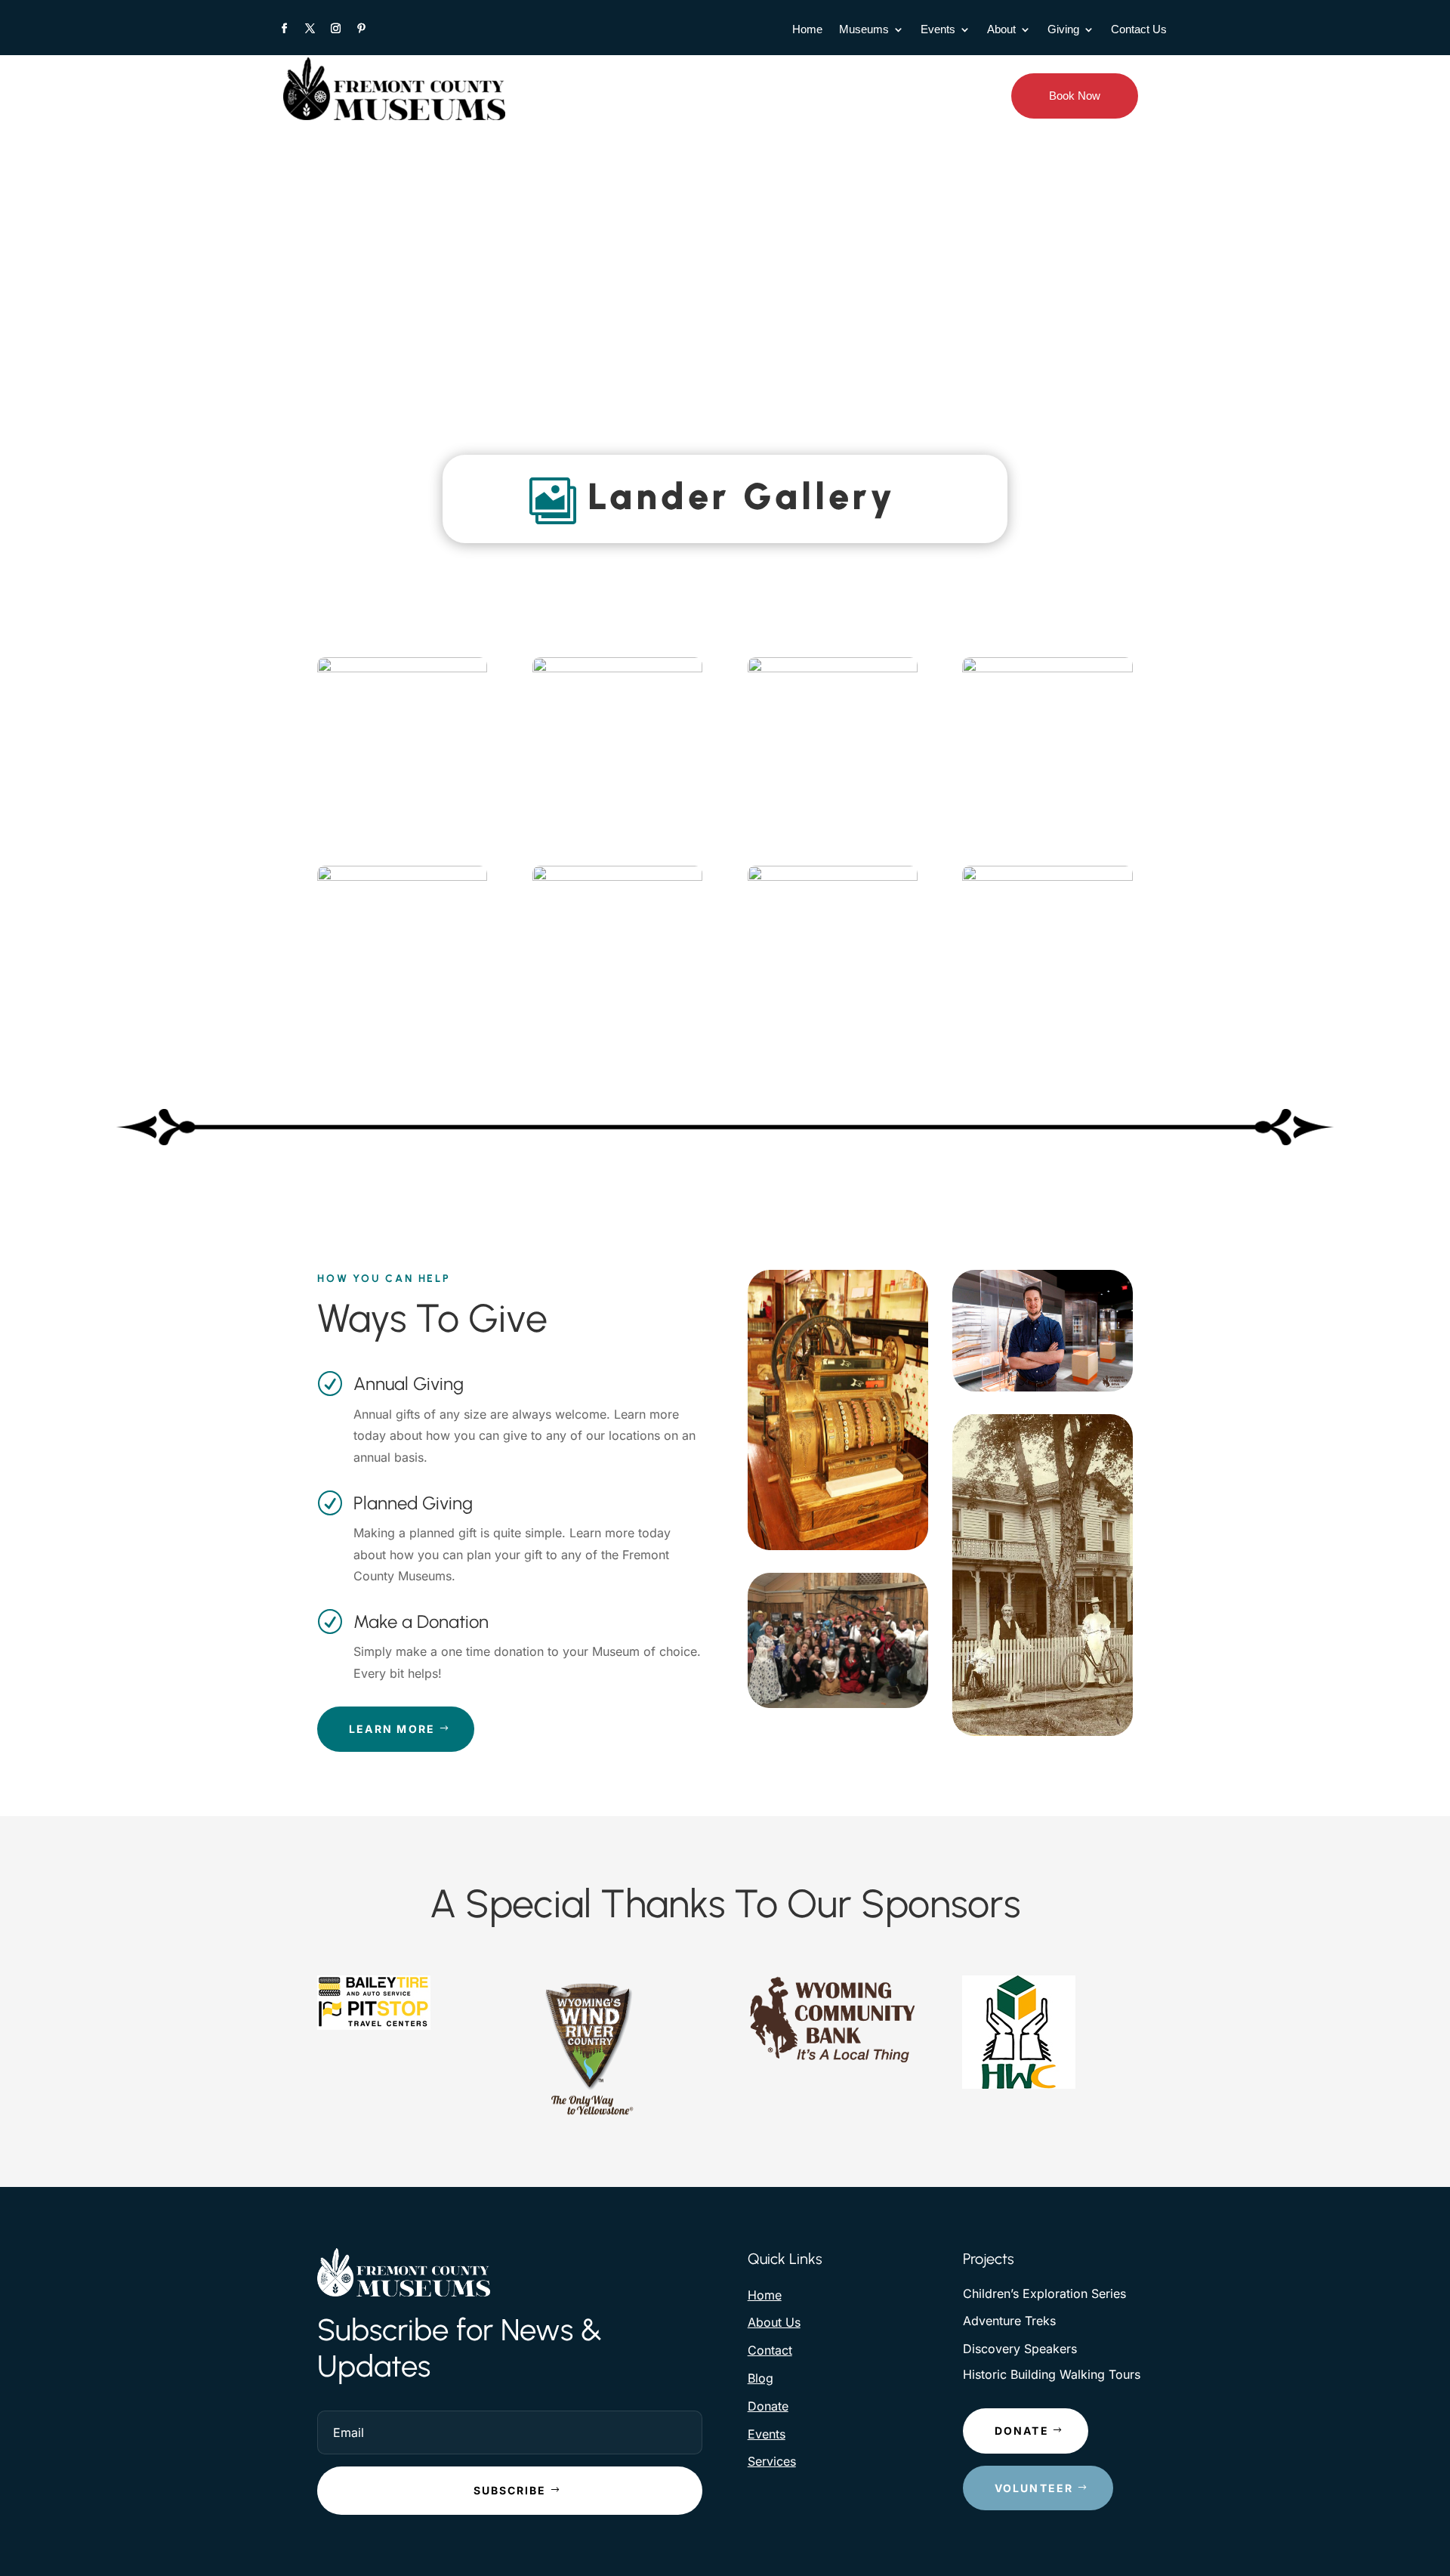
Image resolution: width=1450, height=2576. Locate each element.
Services (772, 2461)
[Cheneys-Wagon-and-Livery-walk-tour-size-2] (833, 668)
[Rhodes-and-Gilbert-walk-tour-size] (617, 668)
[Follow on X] (310, 29)
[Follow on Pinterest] (361, 29)
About (1001, 30)
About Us (774, 2322)
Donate (768, 2406)
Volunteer (1034, 2488)
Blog (760, 2378)
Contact (770, 2350)
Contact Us (1139, 30)
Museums (864, 30)
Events (938, 30)
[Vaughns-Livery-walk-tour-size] (1047, 877)
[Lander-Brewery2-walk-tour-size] (402, 877)
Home (807, 30)
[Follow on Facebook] (284, 29)
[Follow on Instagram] (335, 29)
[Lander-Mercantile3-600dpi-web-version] (402, 668)
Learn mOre (392, 1729)
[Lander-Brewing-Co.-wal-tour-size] (1047, 668)
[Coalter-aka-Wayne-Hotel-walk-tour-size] (833, 877)
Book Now (1075, 96)
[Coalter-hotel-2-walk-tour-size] (617, 877)
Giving (1063, 30)
